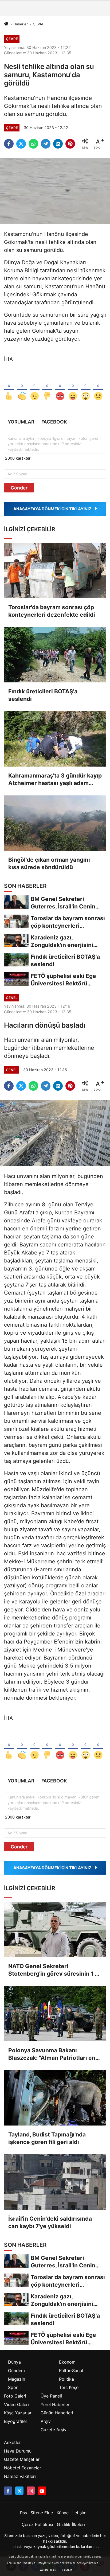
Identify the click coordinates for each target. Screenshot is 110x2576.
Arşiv (46, 2421)
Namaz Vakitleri (20, 2476)
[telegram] (46, 144)
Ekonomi (68, 2362)
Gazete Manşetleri (22, 2459)
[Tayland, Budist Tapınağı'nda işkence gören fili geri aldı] (55, 2098)
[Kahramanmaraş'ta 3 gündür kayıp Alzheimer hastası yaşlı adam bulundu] (55, 739)
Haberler (21, 24)
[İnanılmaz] (86, 388)
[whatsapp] (33, 144)
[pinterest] (70, 144)
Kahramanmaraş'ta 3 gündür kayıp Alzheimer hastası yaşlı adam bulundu (55, 780)
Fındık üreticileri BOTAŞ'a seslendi (43, 695)
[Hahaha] (73, 388)
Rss (23, 2513)
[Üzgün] (98, 388)
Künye (63, 2513)
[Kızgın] (60, 388)
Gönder (19, 488)
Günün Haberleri (57, 2413)
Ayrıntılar (48, 2570)
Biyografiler (16, 2421)
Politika (66, 2379)
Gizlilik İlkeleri (71, 2524)
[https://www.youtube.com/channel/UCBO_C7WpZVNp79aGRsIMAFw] (42, 2490)
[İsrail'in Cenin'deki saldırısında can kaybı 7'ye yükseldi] (55, 2182)
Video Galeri (16, 2404)
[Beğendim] (9, 388)
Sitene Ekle (42, 2513)
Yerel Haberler (55, 2404)
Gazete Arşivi (54, 2430)
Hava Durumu (18, 2451)
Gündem (16, 2371)
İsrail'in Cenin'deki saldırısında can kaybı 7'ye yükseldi (50, 2222)
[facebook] (9, 144)
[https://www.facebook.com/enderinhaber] (8, 2490)
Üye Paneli (51, 2396)
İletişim (79, 2513)
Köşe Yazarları (18, 2413)
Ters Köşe (69, 2387)
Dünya (14, 2362)
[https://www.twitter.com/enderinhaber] (19, 2490)
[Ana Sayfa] (6, 24)
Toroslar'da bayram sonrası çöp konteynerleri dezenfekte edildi (52, 611)
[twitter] (21, 144)
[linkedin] (58, 144)
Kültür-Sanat (71, 2371)
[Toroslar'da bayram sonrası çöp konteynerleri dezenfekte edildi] (55, 571)
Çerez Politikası (37, 2524)
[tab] (21, 422)
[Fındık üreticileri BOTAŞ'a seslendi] (55, 655)
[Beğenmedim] (47, 388)
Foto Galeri (15, 2396)
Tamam (67, 2570)
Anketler (12, 2442)
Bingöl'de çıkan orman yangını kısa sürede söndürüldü (49, 863)
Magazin (17, 2379)
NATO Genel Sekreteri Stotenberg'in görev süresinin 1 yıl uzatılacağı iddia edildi (55, 1970)
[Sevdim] (35, 388)
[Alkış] (22, 388)
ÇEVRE (39, 24)
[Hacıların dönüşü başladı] (55, 1133)
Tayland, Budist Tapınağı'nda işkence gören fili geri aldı (47, 2138)
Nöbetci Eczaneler (23, 2468)
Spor (13, 2387)
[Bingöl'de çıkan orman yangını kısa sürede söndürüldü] (55, 823)
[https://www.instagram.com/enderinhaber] (31, 2490)
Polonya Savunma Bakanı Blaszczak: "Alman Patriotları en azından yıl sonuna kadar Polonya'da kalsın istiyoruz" (52, 2054)
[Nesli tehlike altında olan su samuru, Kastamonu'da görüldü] (55, 191)
